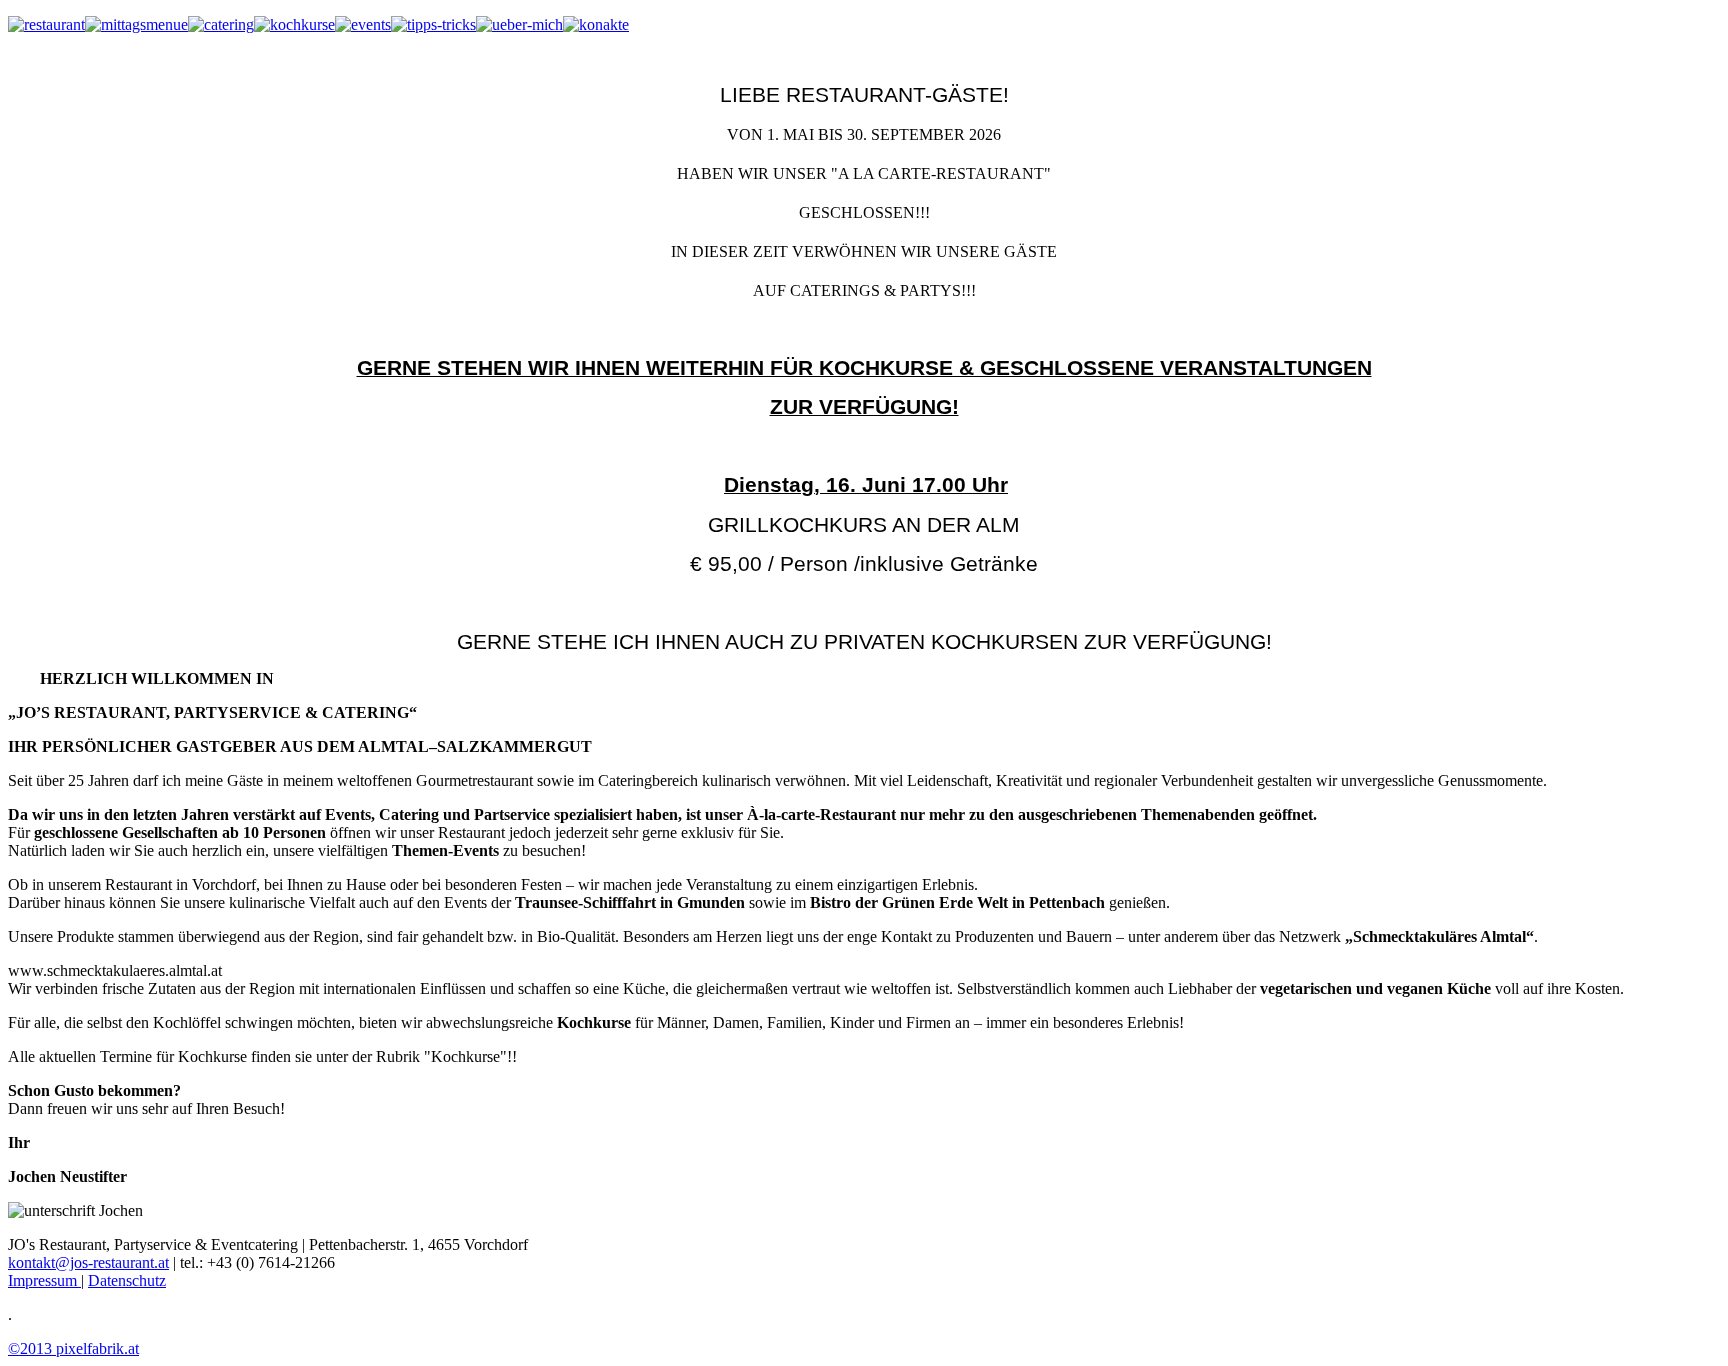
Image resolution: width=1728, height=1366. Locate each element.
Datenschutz (127, 1280)
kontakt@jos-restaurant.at (88, 1262)
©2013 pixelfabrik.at (73, 1348)
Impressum (44, 1280)
